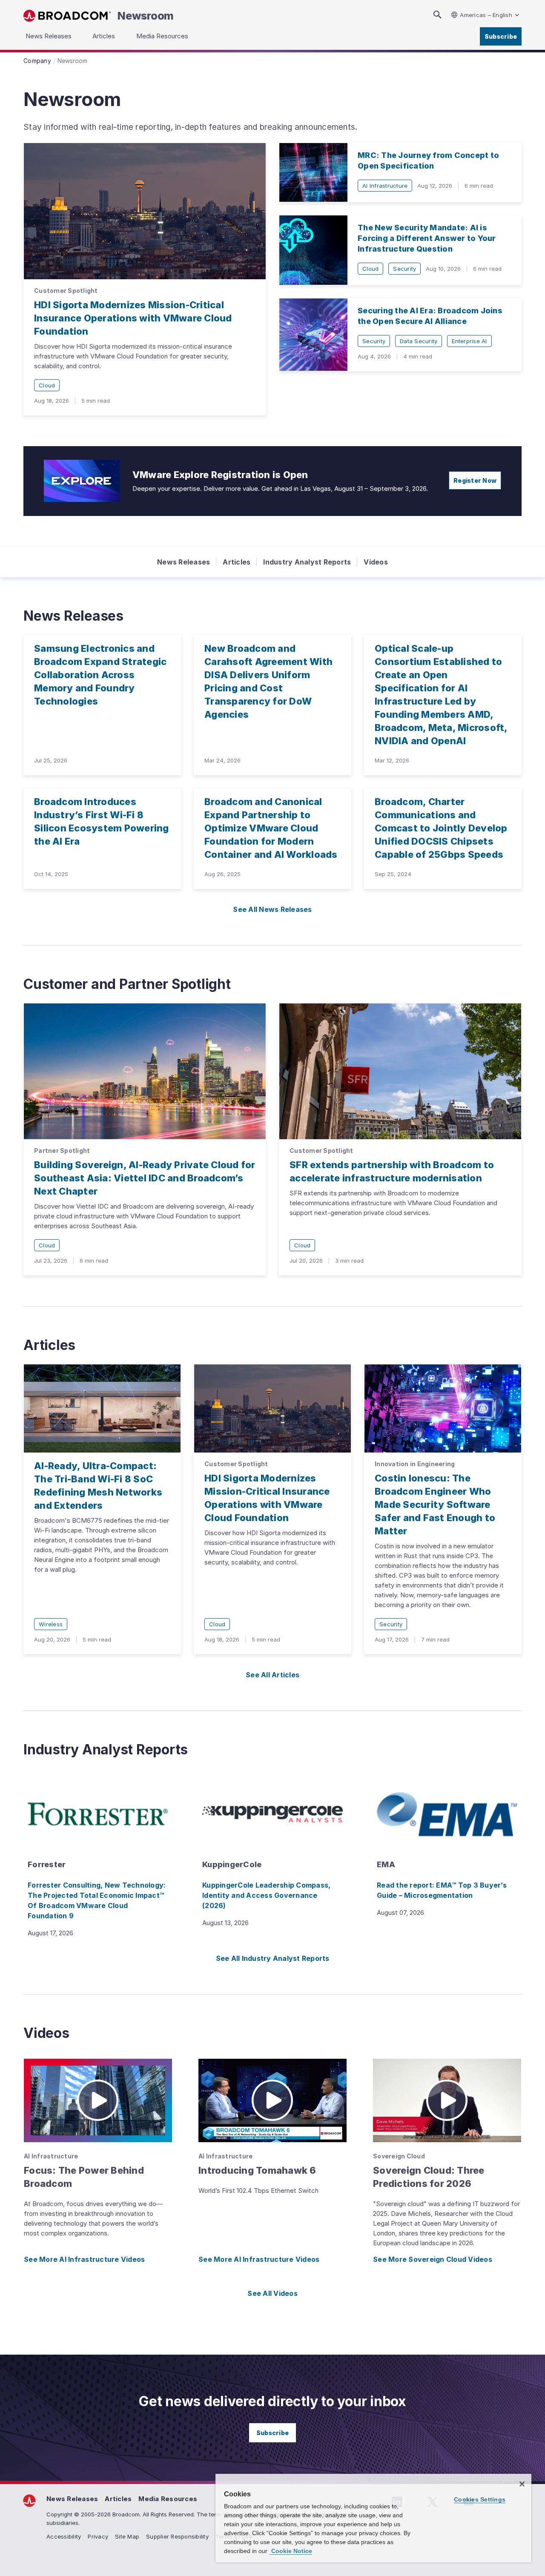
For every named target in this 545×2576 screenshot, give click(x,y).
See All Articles (272, 1675)
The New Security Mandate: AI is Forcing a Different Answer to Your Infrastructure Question (427, 238)
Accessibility (64, 2536)
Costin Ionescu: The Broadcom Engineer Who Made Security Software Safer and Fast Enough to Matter (435, 1504)
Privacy (98, 2536)
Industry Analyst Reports (307, 562)
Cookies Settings (480, 2499)
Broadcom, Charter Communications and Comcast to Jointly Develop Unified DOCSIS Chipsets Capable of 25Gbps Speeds (441, 828)
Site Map (127, 2536)
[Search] (437, 15)
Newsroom (146, 16)
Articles (237, 562)
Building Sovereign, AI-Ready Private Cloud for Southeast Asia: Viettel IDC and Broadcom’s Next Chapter (145, 1178)
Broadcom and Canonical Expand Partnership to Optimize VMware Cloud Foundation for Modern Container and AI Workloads (271, 828)
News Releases (184, 562)
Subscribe (501, 36)
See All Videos (272, 2293)
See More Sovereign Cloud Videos (433, 2259)
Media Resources (168, 2499)
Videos (376, 562)
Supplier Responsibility (177, 2536)
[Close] (522, 2484)
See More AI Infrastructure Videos (84, 2259)
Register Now (475, 480)
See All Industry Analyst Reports (273, 1958)
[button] (98, 2100)
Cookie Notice (291, 2551)
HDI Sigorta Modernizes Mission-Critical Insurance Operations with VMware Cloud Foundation (133, 318)
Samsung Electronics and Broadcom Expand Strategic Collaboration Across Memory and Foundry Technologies (100, 675)
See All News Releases (272, 909)
